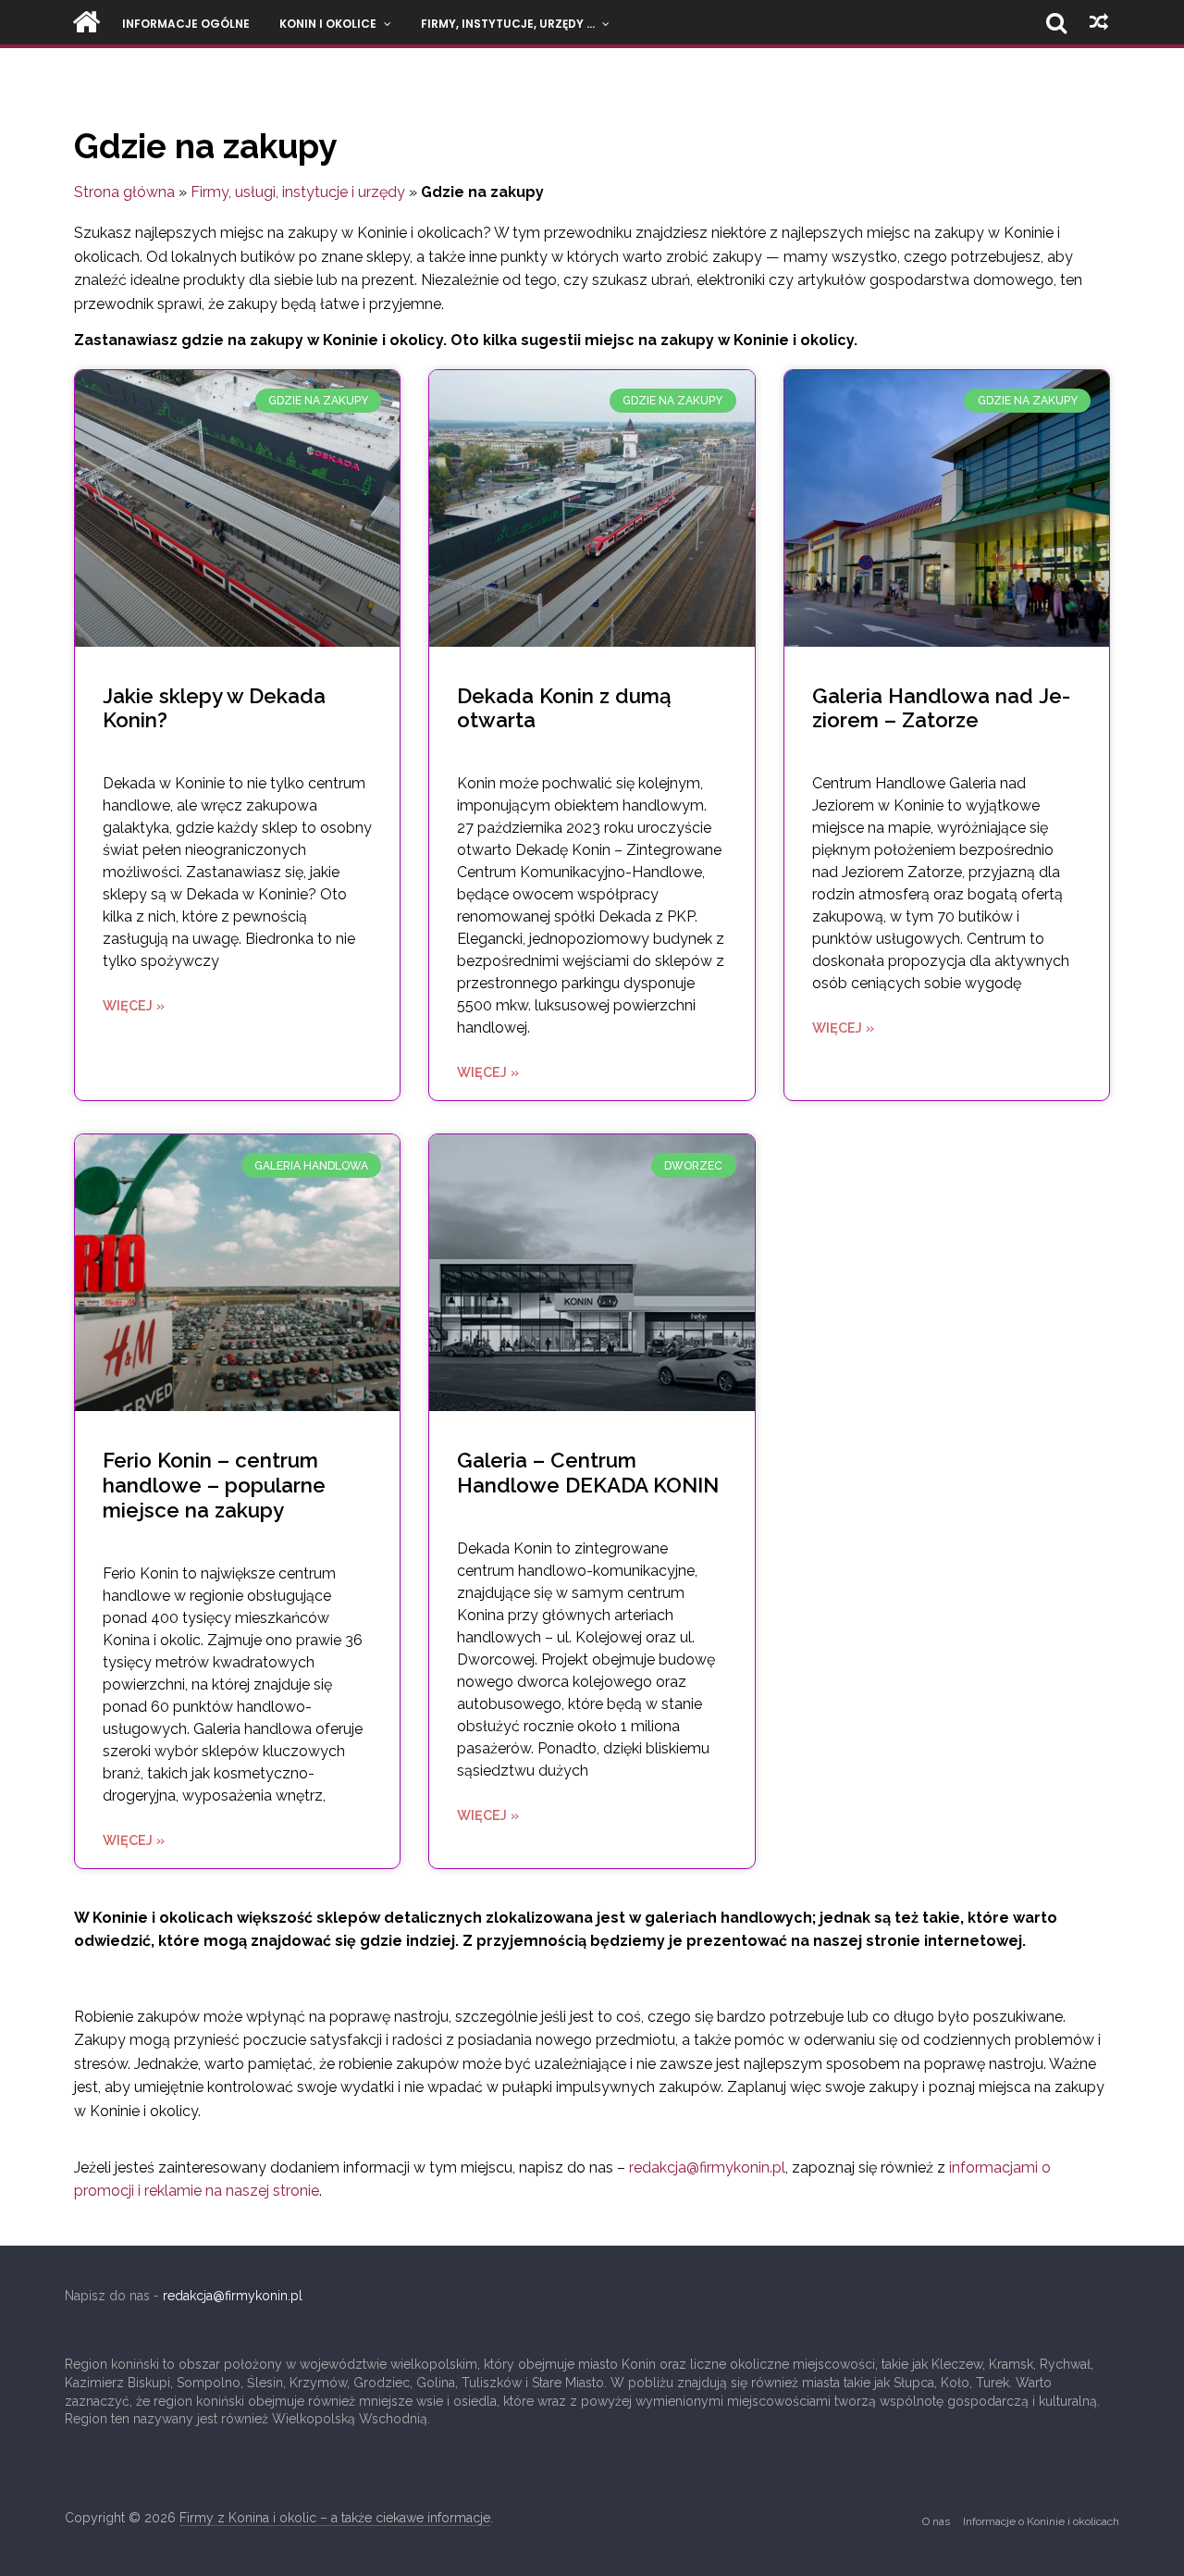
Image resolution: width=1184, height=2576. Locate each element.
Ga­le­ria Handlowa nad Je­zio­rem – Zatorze (941, 708)
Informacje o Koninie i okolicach (1041, 2521)
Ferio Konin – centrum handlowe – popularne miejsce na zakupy (214, 1485)
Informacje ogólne (186, 24)
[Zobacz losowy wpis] (1099, 22)
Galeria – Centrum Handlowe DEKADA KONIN (588, 1473)
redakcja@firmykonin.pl (707, 2167)
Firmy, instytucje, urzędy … (508, 24)
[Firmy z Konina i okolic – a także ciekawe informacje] (86, 22)
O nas (936, 2521)
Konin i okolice (328, 24)
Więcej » (134, 1005)
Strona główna (124, 192)
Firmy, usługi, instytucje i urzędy (298, 192)
